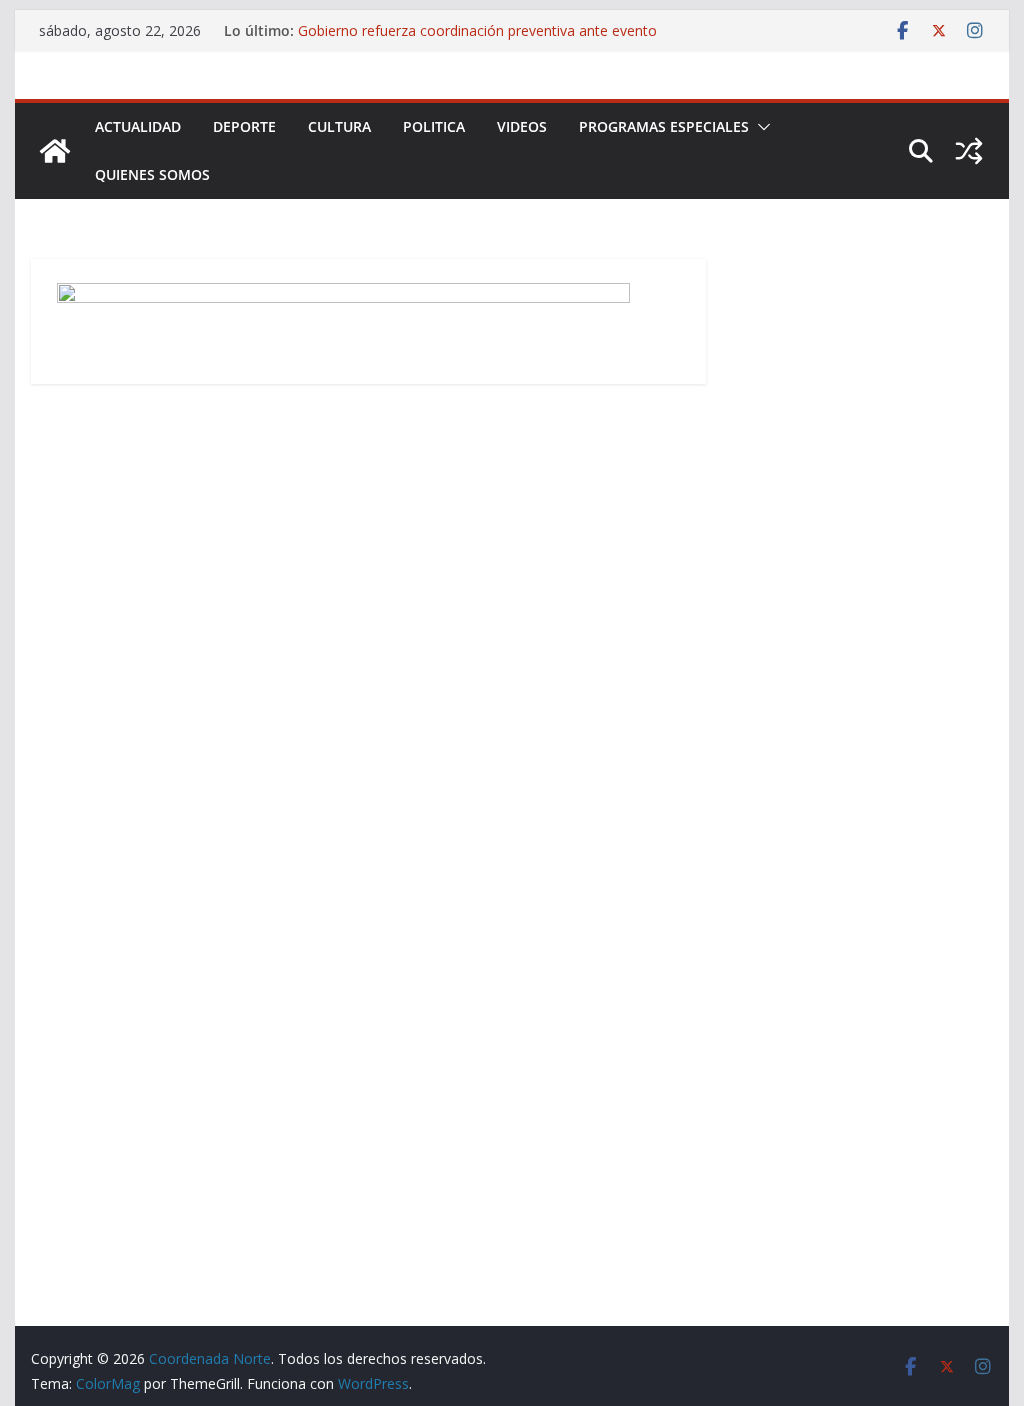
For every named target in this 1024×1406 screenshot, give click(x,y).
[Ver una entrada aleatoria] (969, 151)
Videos (522, 126)
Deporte (244, 126)
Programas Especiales (664, 126)
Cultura (339, 126)
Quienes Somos (152, 174)
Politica (434, 126)
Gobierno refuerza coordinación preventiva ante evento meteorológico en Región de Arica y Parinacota (477, 40)
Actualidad (138, 126)
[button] (760, 127)
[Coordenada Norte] (55, 151)
